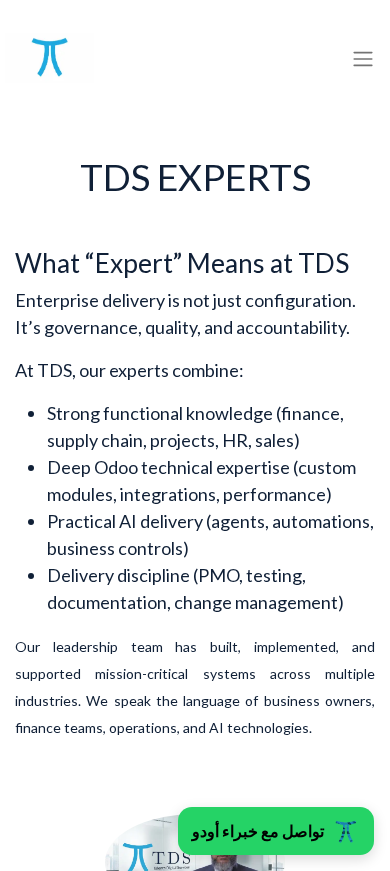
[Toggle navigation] (363, 58)
